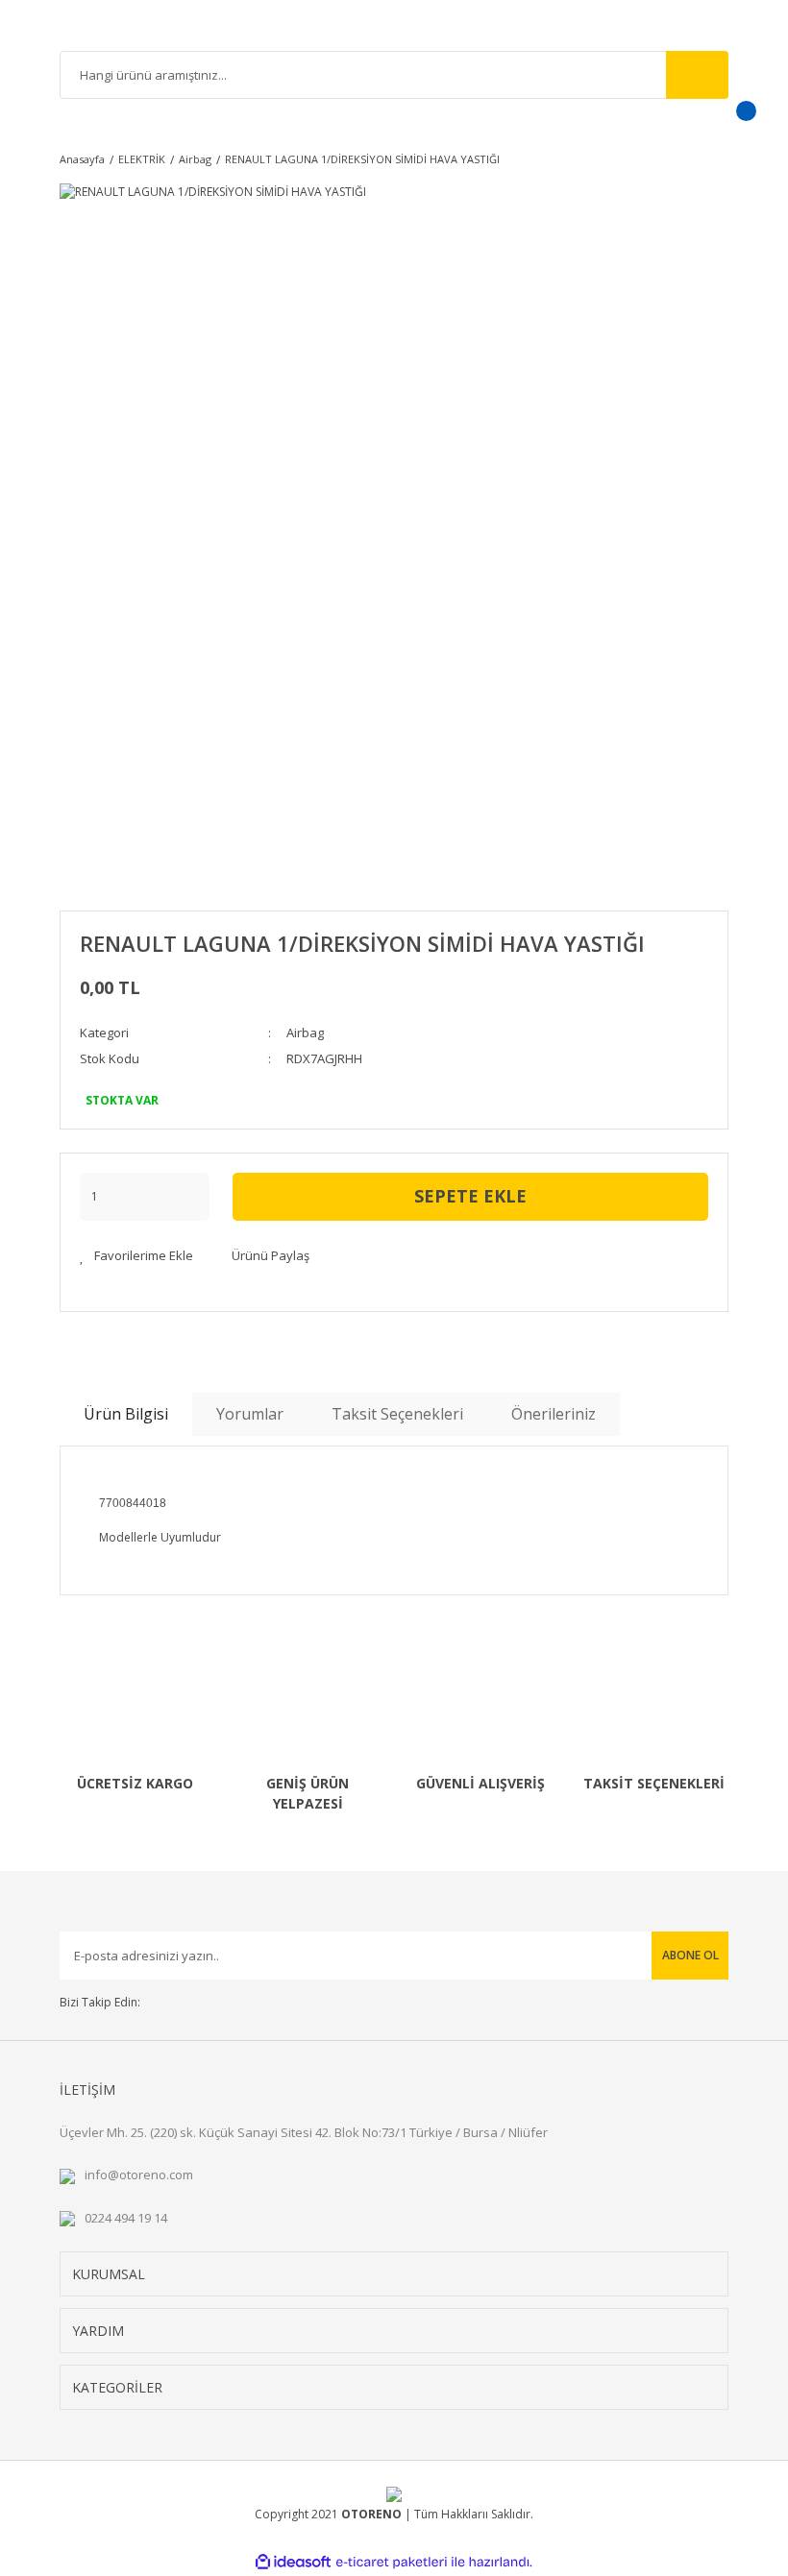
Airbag (305, 1033)
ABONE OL (690, 1955)
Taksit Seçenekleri (397, 1414)
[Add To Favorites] (136, 1256)
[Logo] (394, 28)
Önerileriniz (554, 1414)
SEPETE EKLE (470, 1196)
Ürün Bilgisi (126, 1414)
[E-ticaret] (392, 2562)
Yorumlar (250, 1414)
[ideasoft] (293, 2562)
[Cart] (722, 123)
